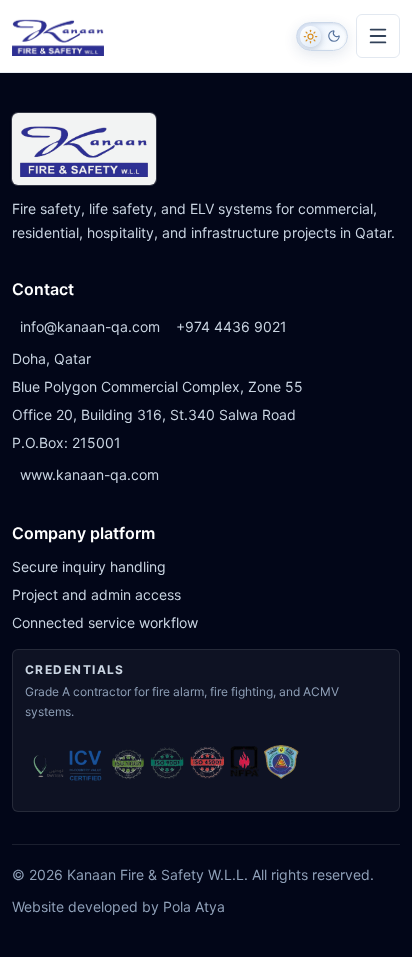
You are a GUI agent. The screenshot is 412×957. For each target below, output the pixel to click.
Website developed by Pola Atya (118, 906)
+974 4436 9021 (231, 326)
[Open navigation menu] (378, 36)
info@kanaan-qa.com (90, 326)
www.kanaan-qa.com (89, 474)
